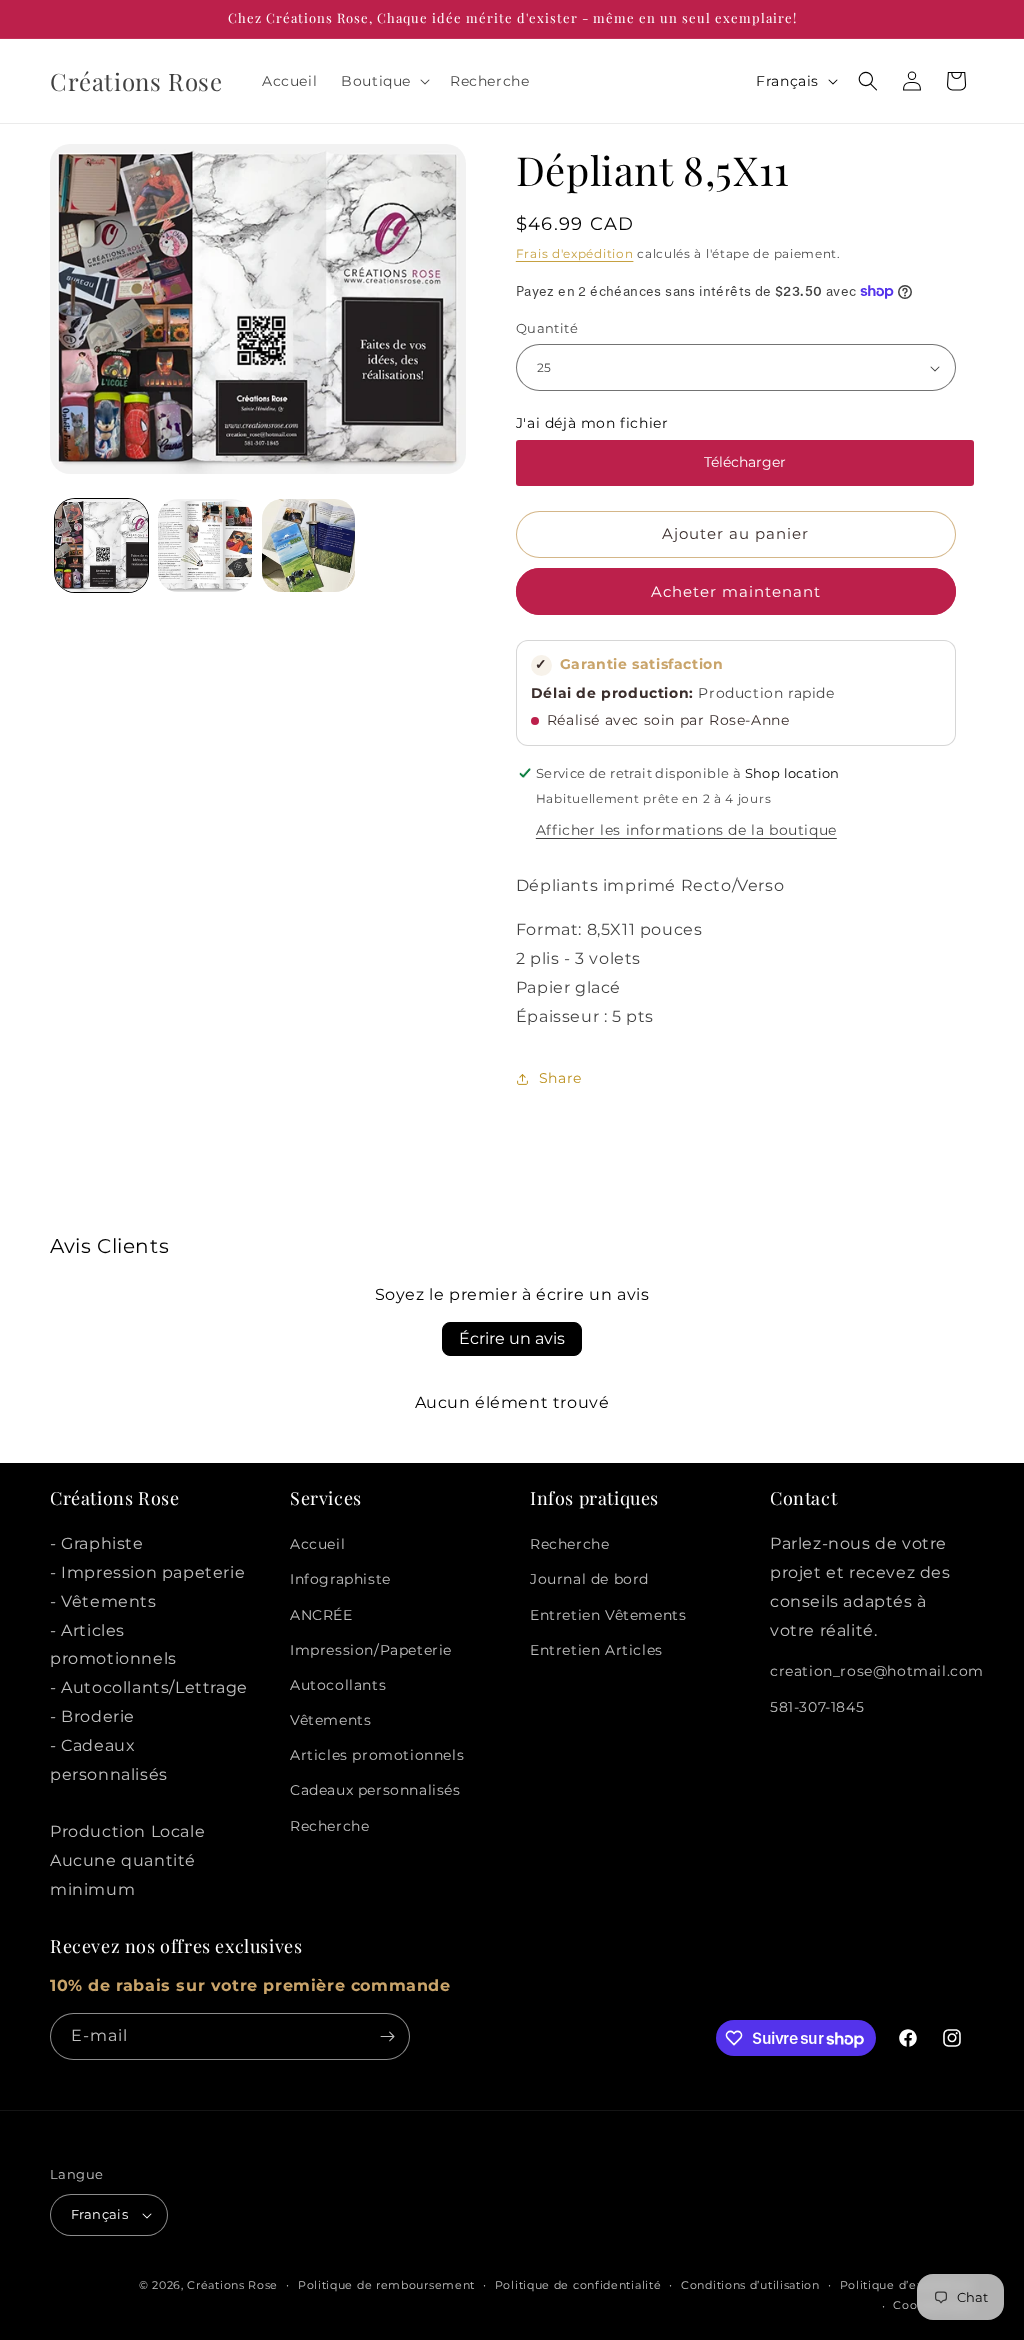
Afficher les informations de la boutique (686, 830)
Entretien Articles (596, 1650)
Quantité (547, 328)
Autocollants (338, 1685)
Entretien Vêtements (608, 1615)
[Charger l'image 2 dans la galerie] (204, 545)
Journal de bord (589, 1579)
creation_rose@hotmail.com (877, 1671)
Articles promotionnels (377, 1755)
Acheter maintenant (736, 591)
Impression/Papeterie (371, 1650)
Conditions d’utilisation (750, 2285)
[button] (383, 81)
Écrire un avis (512, 1338)
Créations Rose (232, 2285)
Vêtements (330, 1720)
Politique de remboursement (386, 2285)
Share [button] (560, 1078)
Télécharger (745, 462)
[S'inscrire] (387, 2036)
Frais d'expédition (575, 253)
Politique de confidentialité (578, 2285)
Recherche (329, 1826)
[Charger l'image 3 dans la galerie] (308, 545)
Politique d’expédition (907, 2285)
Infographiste (340, 1579)
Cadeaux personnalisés (375, 1790)
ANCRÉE (321, 1615)
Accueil (317, 1544)
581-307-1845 (817, 1707)
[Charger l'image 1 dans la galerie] (101, 545)
